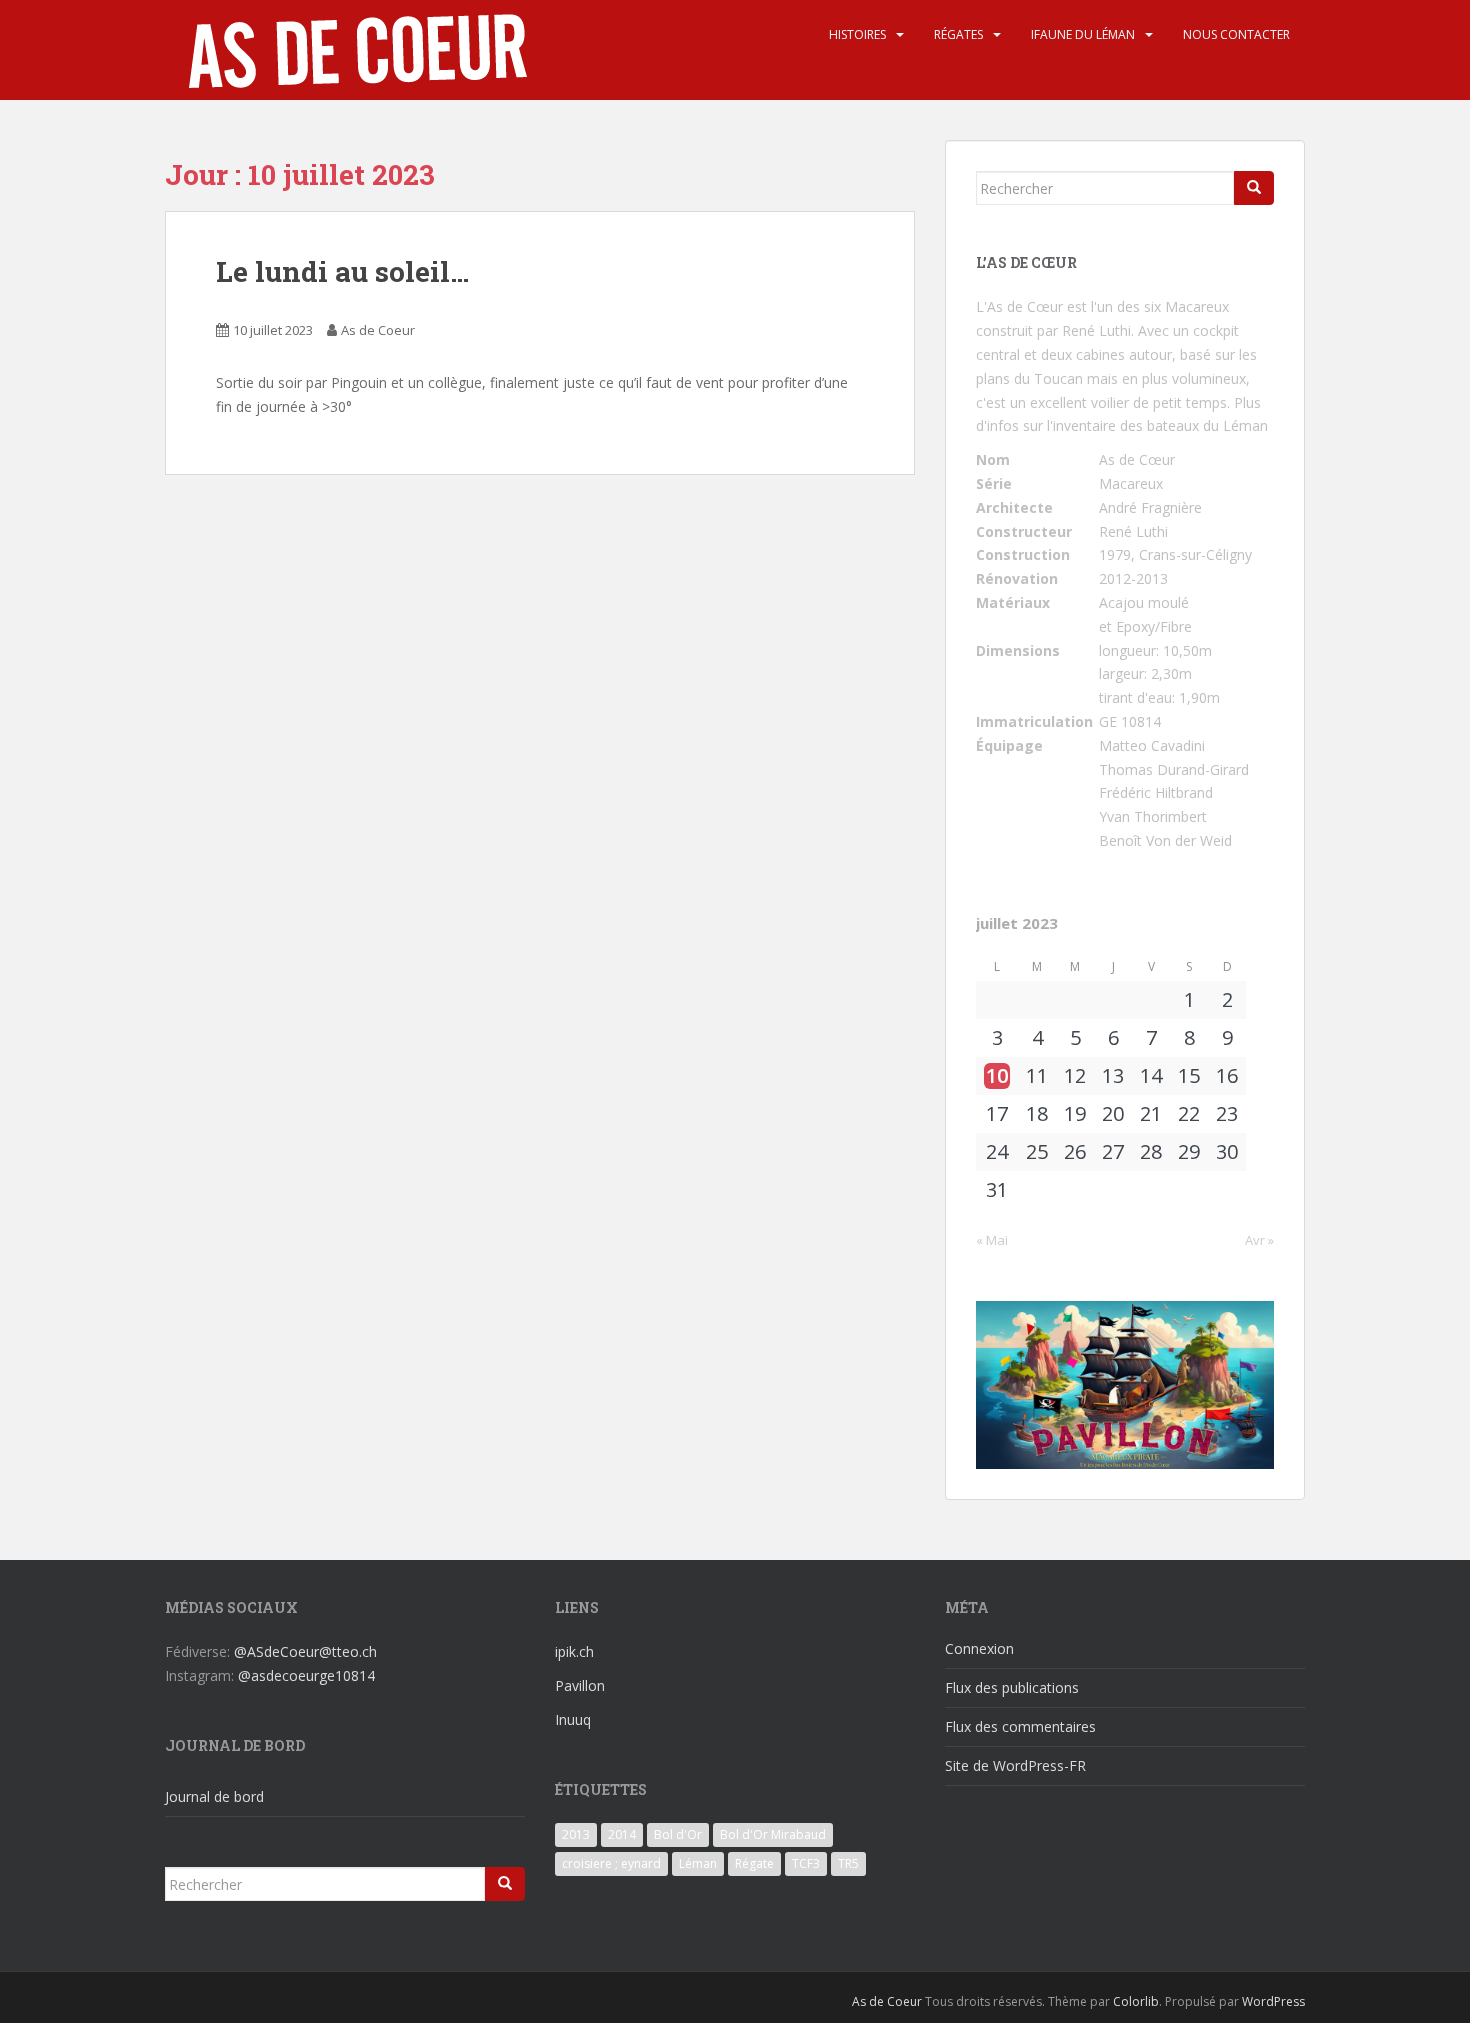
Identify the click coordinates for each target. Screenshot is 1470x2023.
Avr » (1259, 1240)
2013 (576, 1834)
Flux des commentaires (1020, 1726)
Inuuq (573, 1719)
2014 (622, 1834)
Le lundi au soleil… (342, 271)
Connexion (979, 1648)
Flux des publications (1012, 1687)
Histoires (857, 34)
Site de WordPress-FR (1015, 1765)
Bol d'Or (678, 1834)
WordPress (1273, 2001)
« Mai (992, 1240)
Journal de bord (214, 1796)
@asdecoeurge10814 (306, 1675)
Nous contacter (1236, 34)
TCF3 (806, 1863)
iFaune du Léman (1083, 34)
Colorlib (1136, 2001)
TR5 (848, 1863)
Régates (958, 34)
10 (997, 1076)
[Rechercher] (1254, 188)
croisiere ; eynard (611, 1863)
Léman (698, 1863)
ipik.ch (574, 1651)
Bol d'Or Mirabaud (773, 1834)
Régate (754, 1863)
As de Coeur (378, 330)
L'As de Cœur (1019, 306)
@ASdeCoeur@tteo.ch (305, 1651)
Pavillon (580, 1685)
